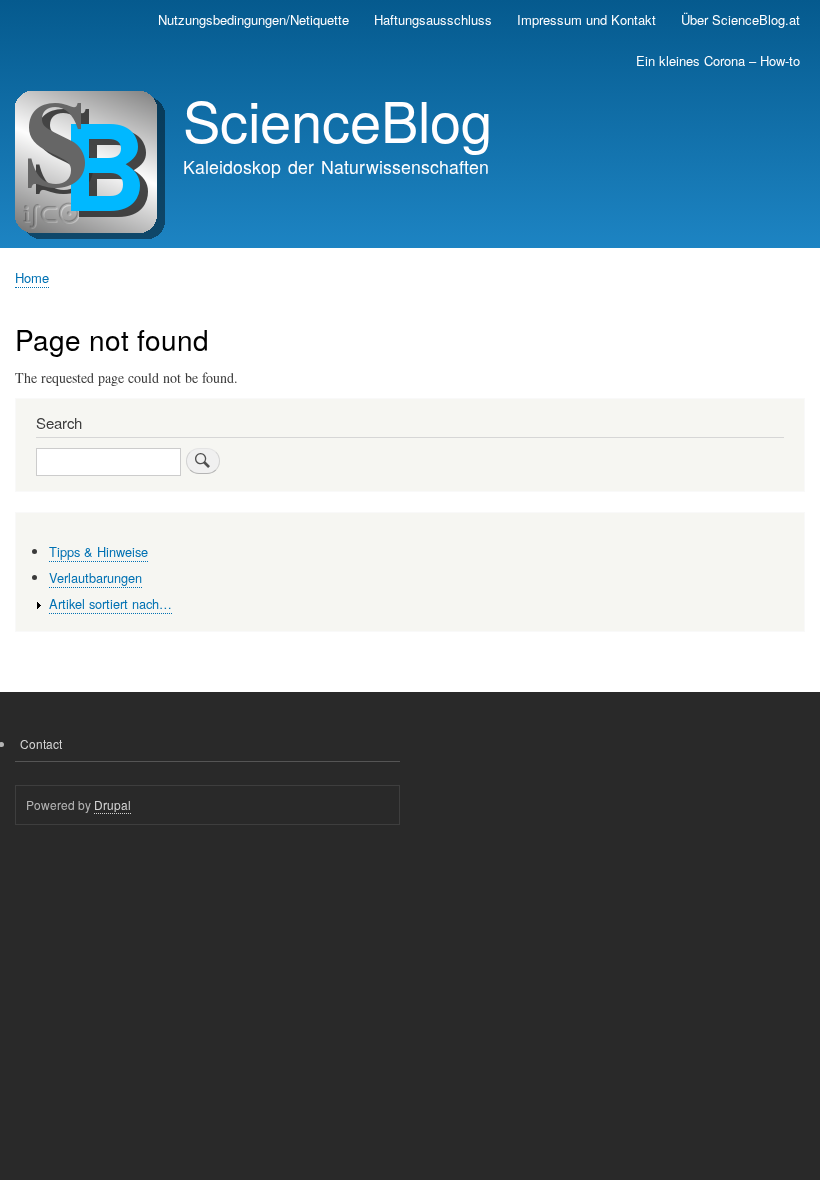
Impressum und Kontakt (586, 19)
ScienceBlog (337, 119)
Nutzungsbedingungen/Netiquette (253, 19)
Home (32, 277)
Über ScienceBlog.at (740, 19)
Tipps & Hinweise (98, 551)
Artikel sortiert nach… (110, 603)
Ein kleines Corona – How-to (718, 60)
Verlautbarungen (95, 577)
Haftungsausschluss (433, 19)
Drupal (112, 804)
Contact (41, 743)
